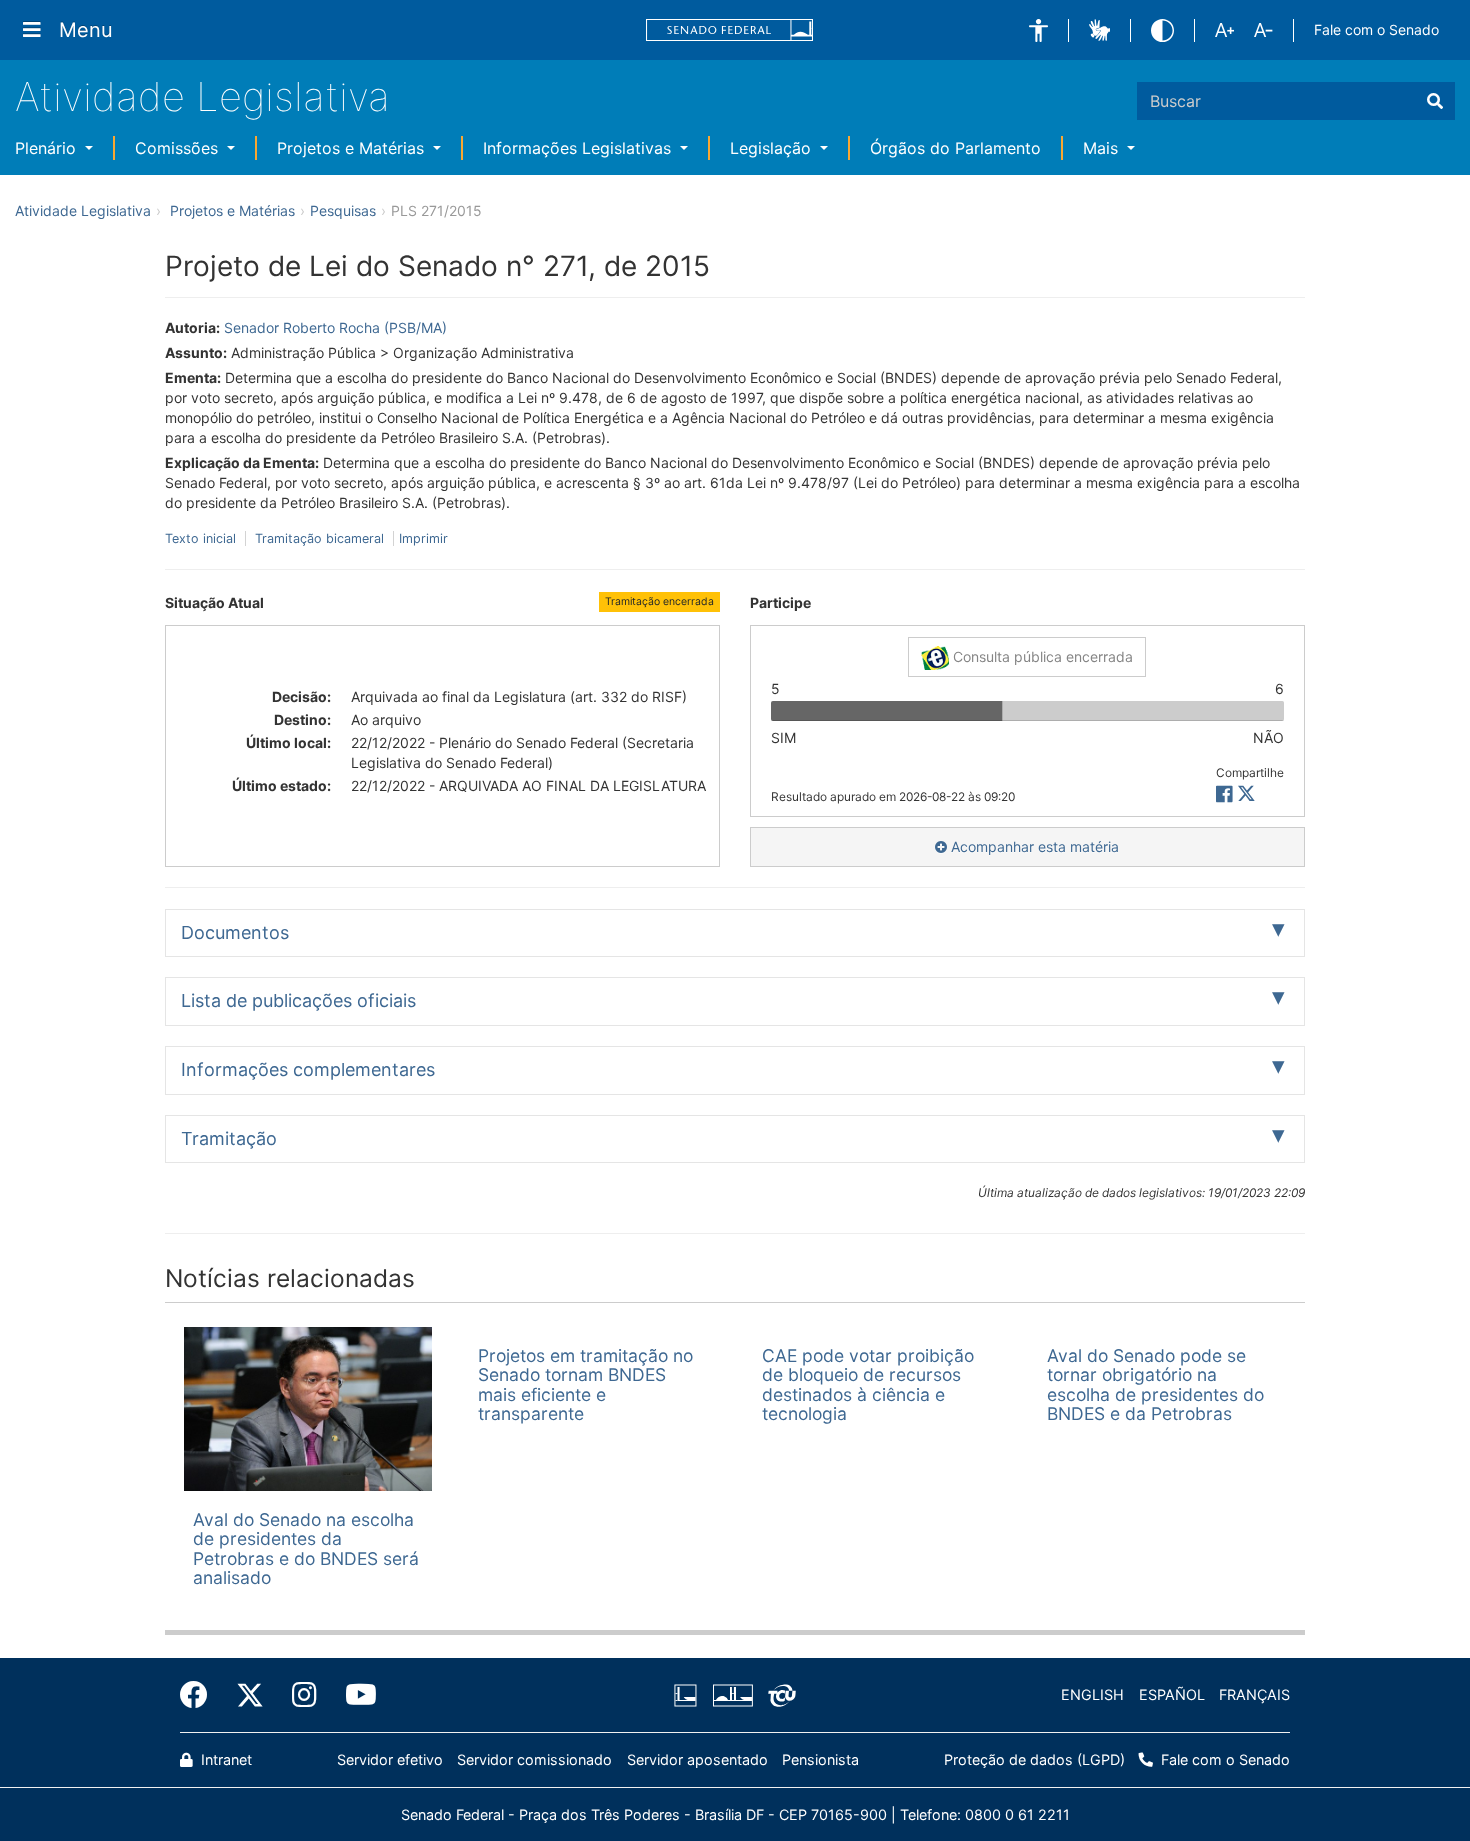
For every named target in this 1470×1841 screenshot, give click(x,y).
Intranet (224, 1759)
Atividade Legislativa (202, 96)
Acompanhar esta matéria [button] (1033, 846)
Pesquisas (343, 210)
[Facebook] (201, 1695)
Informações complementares (308, 1069)
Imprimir (423, 538)
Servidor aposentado (697, 1759)
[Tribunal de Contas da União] (778, 1695)
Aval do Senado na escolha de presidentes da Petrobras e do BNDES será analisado (306, 1548)
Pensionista (820, 1759)
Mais (1103, 148)
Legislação (773, 148)
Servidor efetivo (390, 1759)
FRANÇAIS (1254, 1694)
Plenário (48, 148)
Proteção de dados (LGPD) (1034, 1759)
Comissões (179, 148)
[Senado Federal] (730, 30)
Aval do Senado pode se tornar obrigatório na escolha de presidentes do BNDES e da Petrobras (1155, 1384)
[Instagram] (304, 1695)
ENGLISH (1092, 1694)
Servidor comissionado (534, 1759)
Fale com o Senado (1376, 29)
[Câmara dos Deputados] (689, 1695)
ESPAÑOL (1172, 1694)
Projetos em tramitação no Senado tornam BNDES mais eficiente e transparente (585, 1384)
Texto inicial (202, 538)
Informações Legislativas (579, 148)
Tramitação (229, 1138)
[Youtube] (354, 1695)
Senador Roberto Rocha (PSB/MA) (335, 327)
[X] (1246, 794)
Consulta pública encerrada (1041, 656)
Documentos (235, 932)
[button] (1038, 30)
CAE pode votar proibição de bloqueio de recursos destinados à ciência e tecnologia (868, 1384)
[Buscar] (1435, 101)
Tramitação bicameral (319, 538)
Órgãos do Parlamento (955, 148)
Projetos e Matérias (353, 148)
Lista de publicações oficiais (298, 1000)
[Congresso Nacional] (732, 1695)
